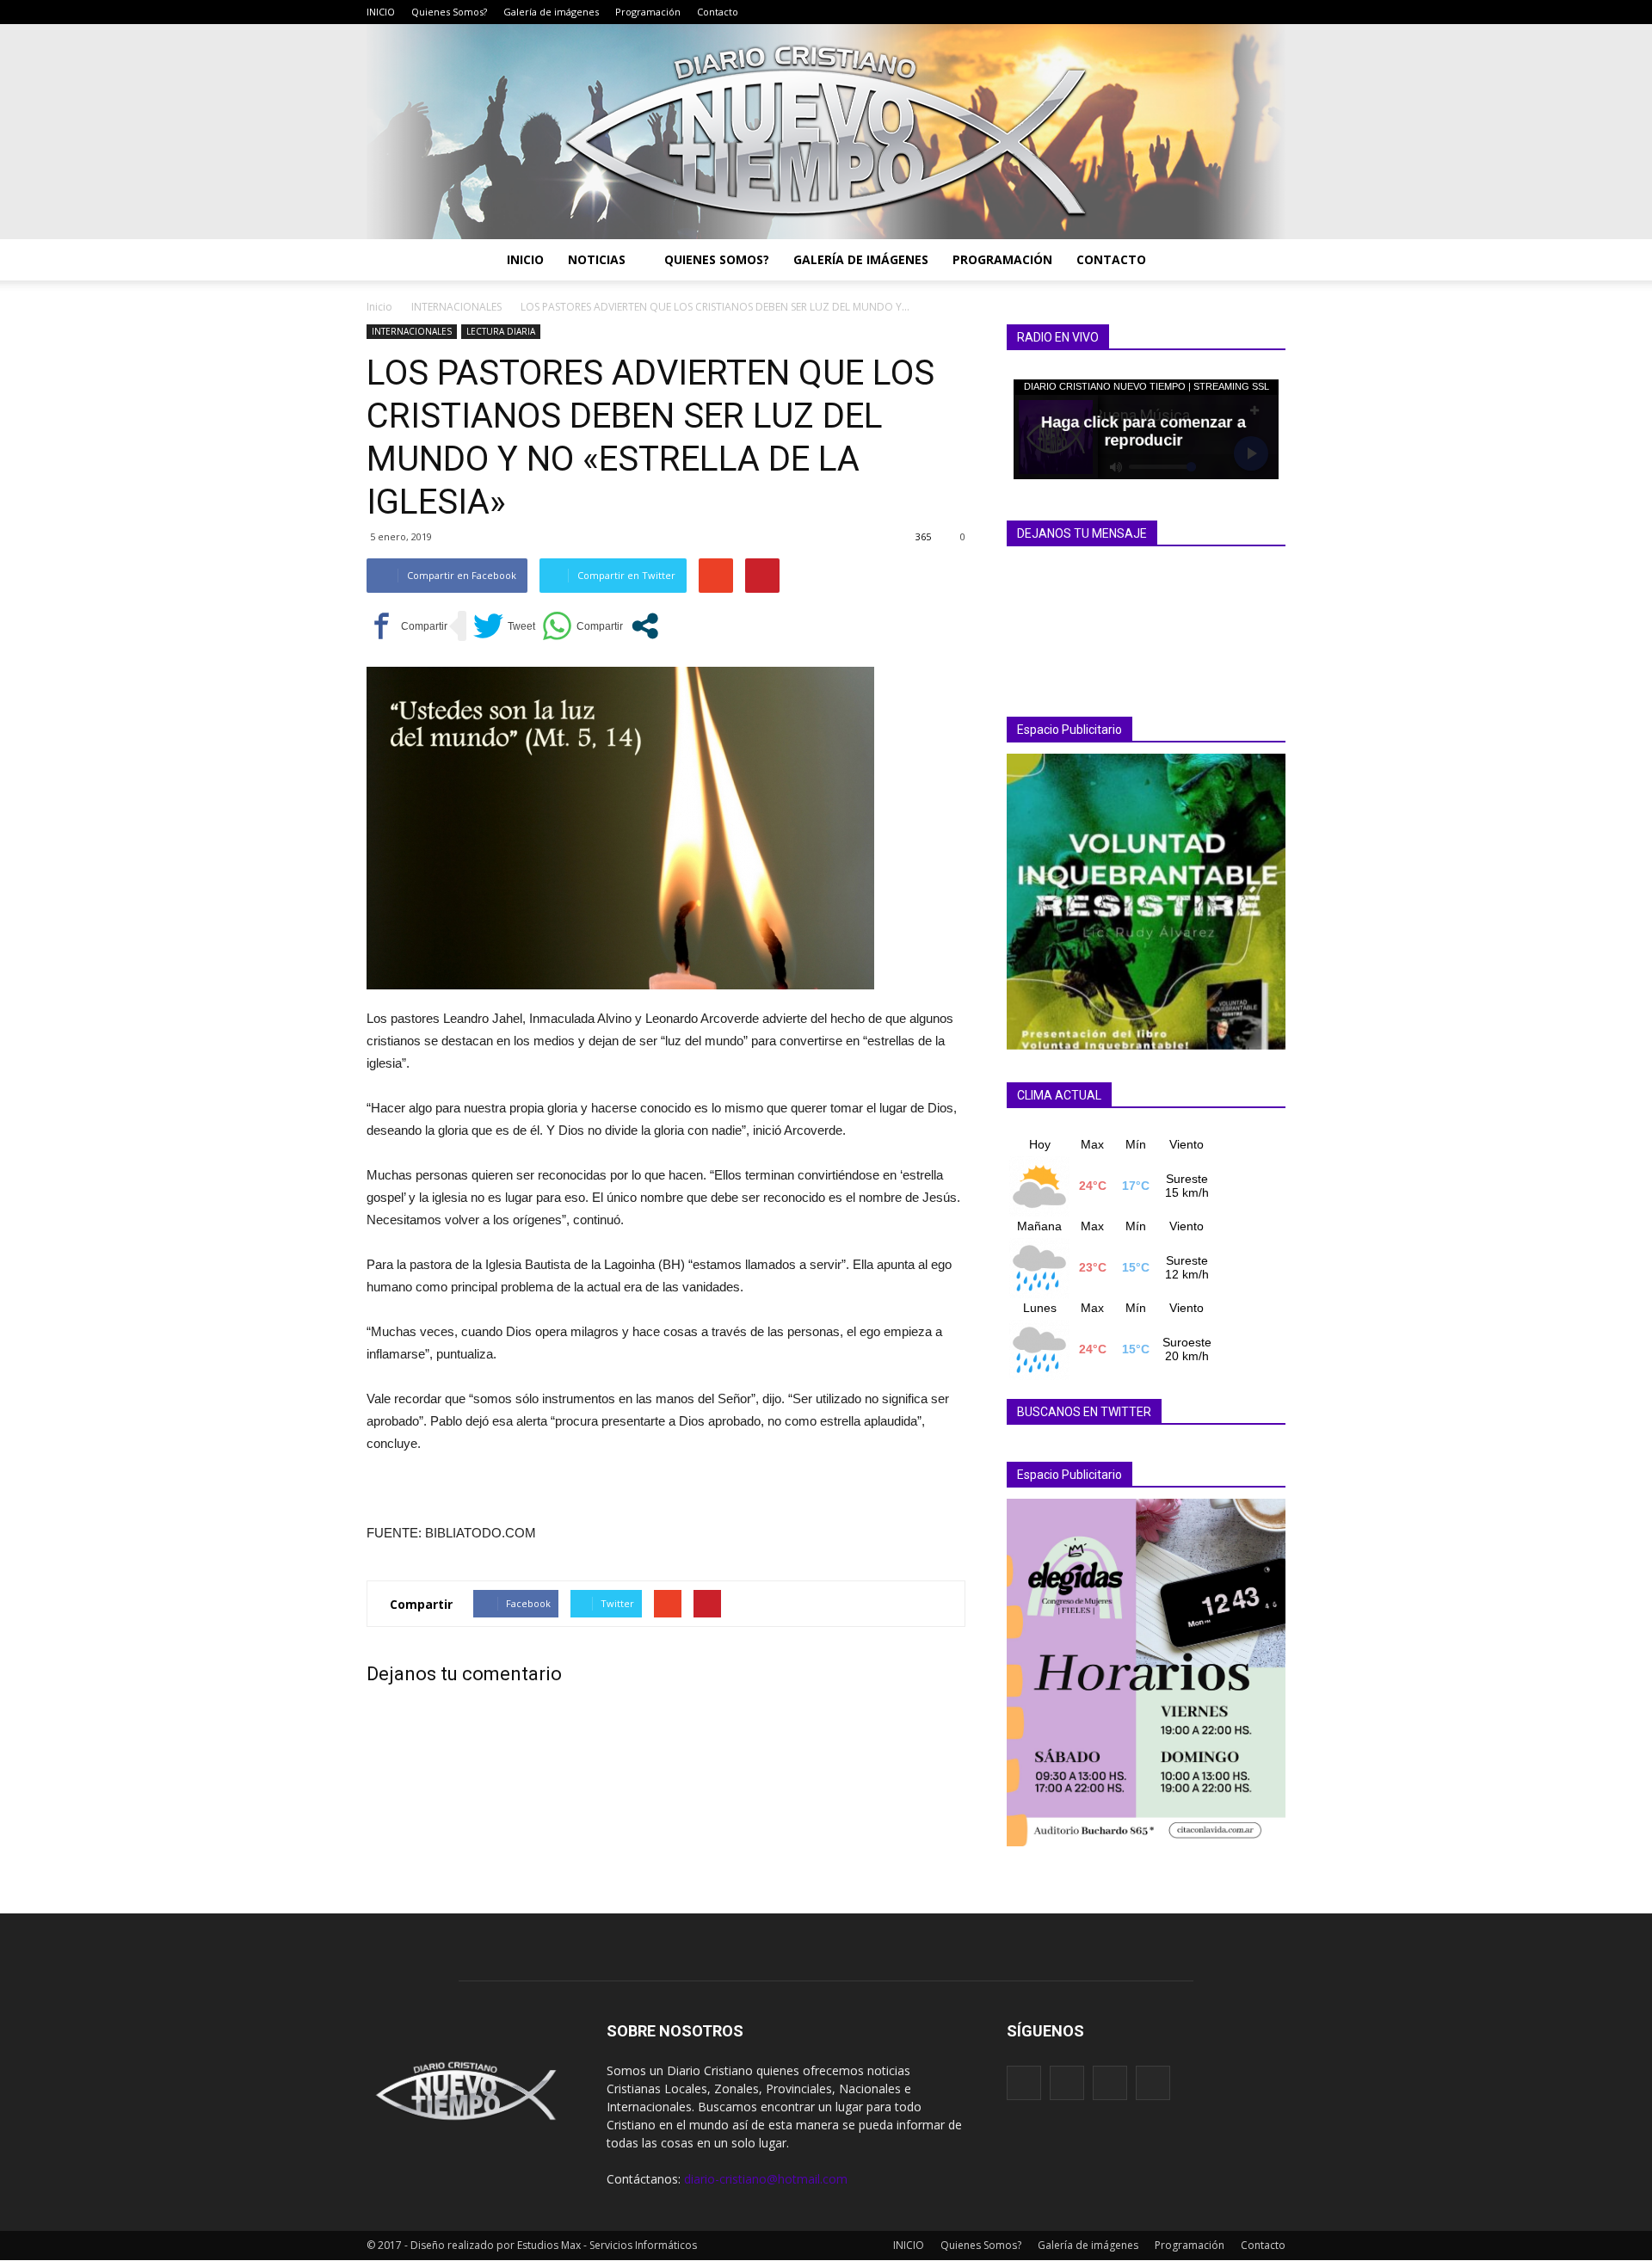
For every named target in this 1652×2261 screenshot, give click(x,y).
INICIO (381, 12)
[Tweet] (504, 626)
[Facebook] (1195, 12)
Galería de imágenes (551, 12)
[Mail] (1221, 12)
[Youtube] (1273, 12)
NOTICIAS (597, 259)
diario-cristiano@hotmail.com (766, 2179)
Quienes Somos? (449, 12)
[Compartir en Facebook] (407, 626)
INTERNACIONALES (412, 331)
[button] (1265, 260)
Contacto (718, 12)
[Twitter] (1247, 12)
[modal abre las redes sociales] (645, 626)
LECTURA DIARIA (501, 331)
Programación (648, 12)
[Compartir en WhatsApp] (583, 626)
